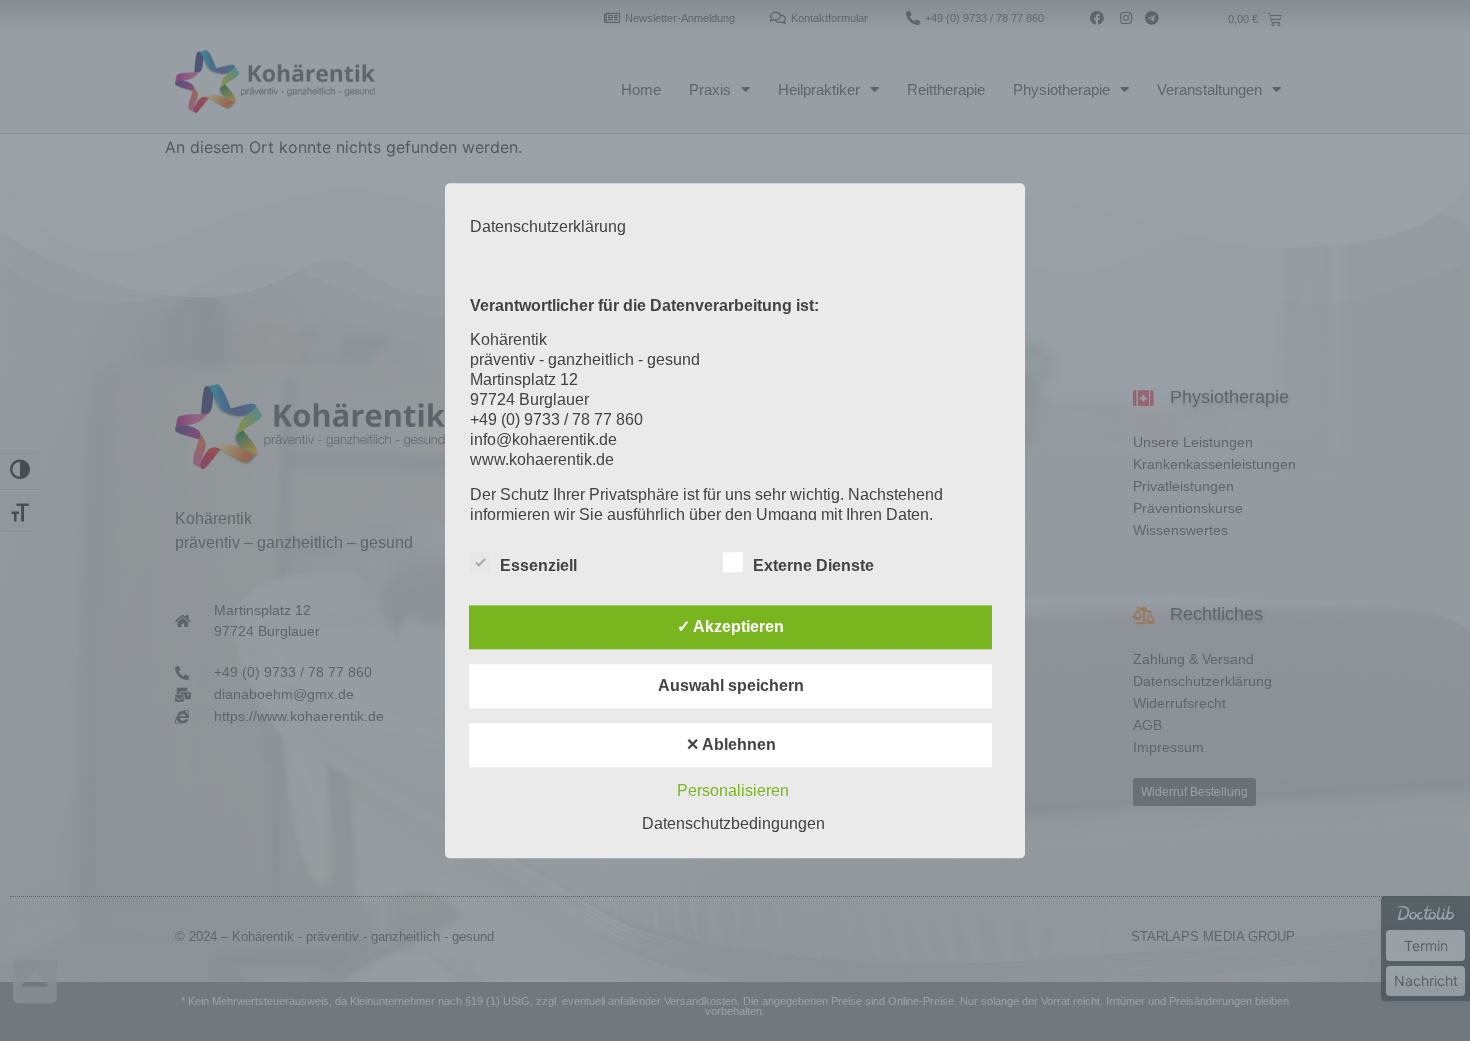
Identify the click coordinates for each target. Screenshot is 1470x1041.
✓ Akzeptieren (730, 626)
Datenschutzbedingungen (733, 823)
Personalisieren (733, 790)
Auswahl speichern (731, 685)
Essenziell (538, 565)
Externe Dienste (813, 565)
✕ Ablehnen (731, 744)
